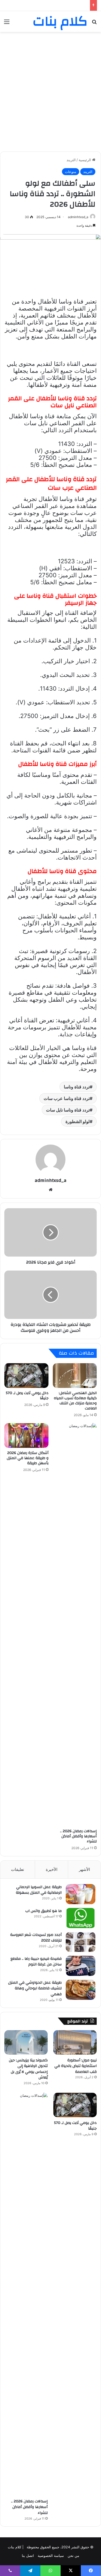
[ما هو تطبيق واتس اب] (81, 1918)
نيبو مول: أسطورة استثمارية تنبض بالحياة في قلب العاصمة (76, 2066)
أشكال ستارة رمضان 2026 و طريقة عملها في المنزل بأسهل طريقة (28, 1458)
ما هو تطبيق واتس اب (43, 1911)
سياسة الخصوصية (51, 2556)
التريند (71, 160)
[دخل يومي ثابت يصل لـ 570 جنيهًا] (26, 1376)
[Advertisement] (50, 88)
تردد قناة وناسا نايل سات (68, 1110)
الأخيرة (52, 1869)
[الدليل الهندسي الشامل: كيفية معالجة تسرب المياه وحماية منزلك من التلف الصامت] (75, 1376)
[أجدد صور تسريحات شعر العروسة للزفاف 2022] (81, 1942)
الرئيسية (85, 160)
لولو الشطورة (78, 1121)
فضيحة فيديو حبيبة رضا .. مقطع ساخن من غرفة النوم (36, 1962)
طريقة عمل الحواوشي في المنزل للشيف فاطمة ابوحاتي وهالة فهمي (35, 1988)
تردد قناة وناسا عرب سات (67, 1098)
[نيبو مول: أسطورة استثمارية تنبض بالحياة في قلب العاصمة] (75, 2042)
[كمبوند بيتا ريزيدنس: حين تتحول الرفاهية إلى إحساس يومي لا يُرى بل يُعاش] (26, 2042)
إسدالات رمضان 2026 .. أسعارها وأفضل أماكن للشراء (78, 1836)
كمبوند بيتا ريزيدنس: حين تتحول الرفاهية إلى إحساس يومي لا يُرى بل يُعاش (28, 2069)
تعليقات (18, 1869)
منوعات (71, 172)
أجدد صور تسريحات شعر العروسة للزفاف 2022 (36, 1938)
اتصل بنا (28, 2556)
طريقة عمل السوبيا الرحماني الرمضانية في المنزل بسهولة (39, 1890)
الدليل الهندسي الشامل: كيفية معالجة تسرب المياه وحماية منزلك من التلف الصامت (75, 1401)
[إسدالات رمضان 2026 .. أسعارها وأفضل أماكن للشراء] (75, 1625)
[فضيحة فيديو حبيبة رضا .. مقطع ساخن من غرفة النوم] (81, 1966)
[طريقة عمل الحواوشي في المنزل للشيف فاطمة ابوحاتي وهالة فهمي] (81, 1990)
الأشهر (84, 1869)
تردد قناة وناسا (77, 1087)
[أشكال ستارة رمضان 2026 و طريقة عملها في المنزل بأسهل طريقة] (26, 1435)
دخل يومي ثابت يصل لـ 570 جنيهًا (27, 1396)
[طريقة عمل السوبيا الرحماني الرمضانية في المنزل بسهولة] (81, 1894)
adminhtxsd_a (78, 217)
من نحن (73, 2556)
